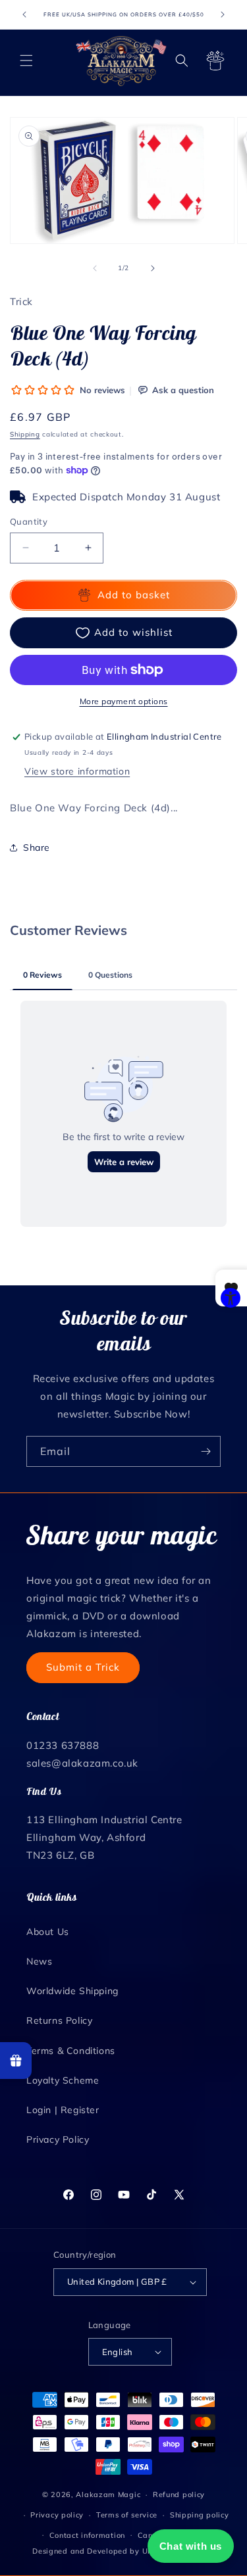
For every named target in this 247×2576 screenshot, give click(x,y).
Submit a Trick (83, 1667)
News (39, 1961)
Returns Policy (59, 2020)
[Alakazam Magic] (121, 60)
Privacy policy (57, 2515)
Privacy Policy (58, 2139)
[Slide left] (95, 268)
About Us (48, 1932)
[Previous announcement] (24, 14)
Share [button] (37, 847)
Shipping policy (200, 2515)
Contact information (87, 2535)
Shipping (25, 434)
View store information (77, 771)
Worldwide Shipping (72, 1991)
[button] (26, 60)
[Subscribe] (206, 1451)
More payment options (124, 701)
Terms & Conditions (71, 2051)
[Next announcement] (223, 14)
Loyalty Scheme (63, 2080)
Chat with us (191, 2546)
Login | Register (63, 2110)
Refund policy (179, 2494)
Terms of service (127, 2515)
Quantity (29, 521)
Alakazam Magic (108, 2494)
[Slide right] (153, 268)
